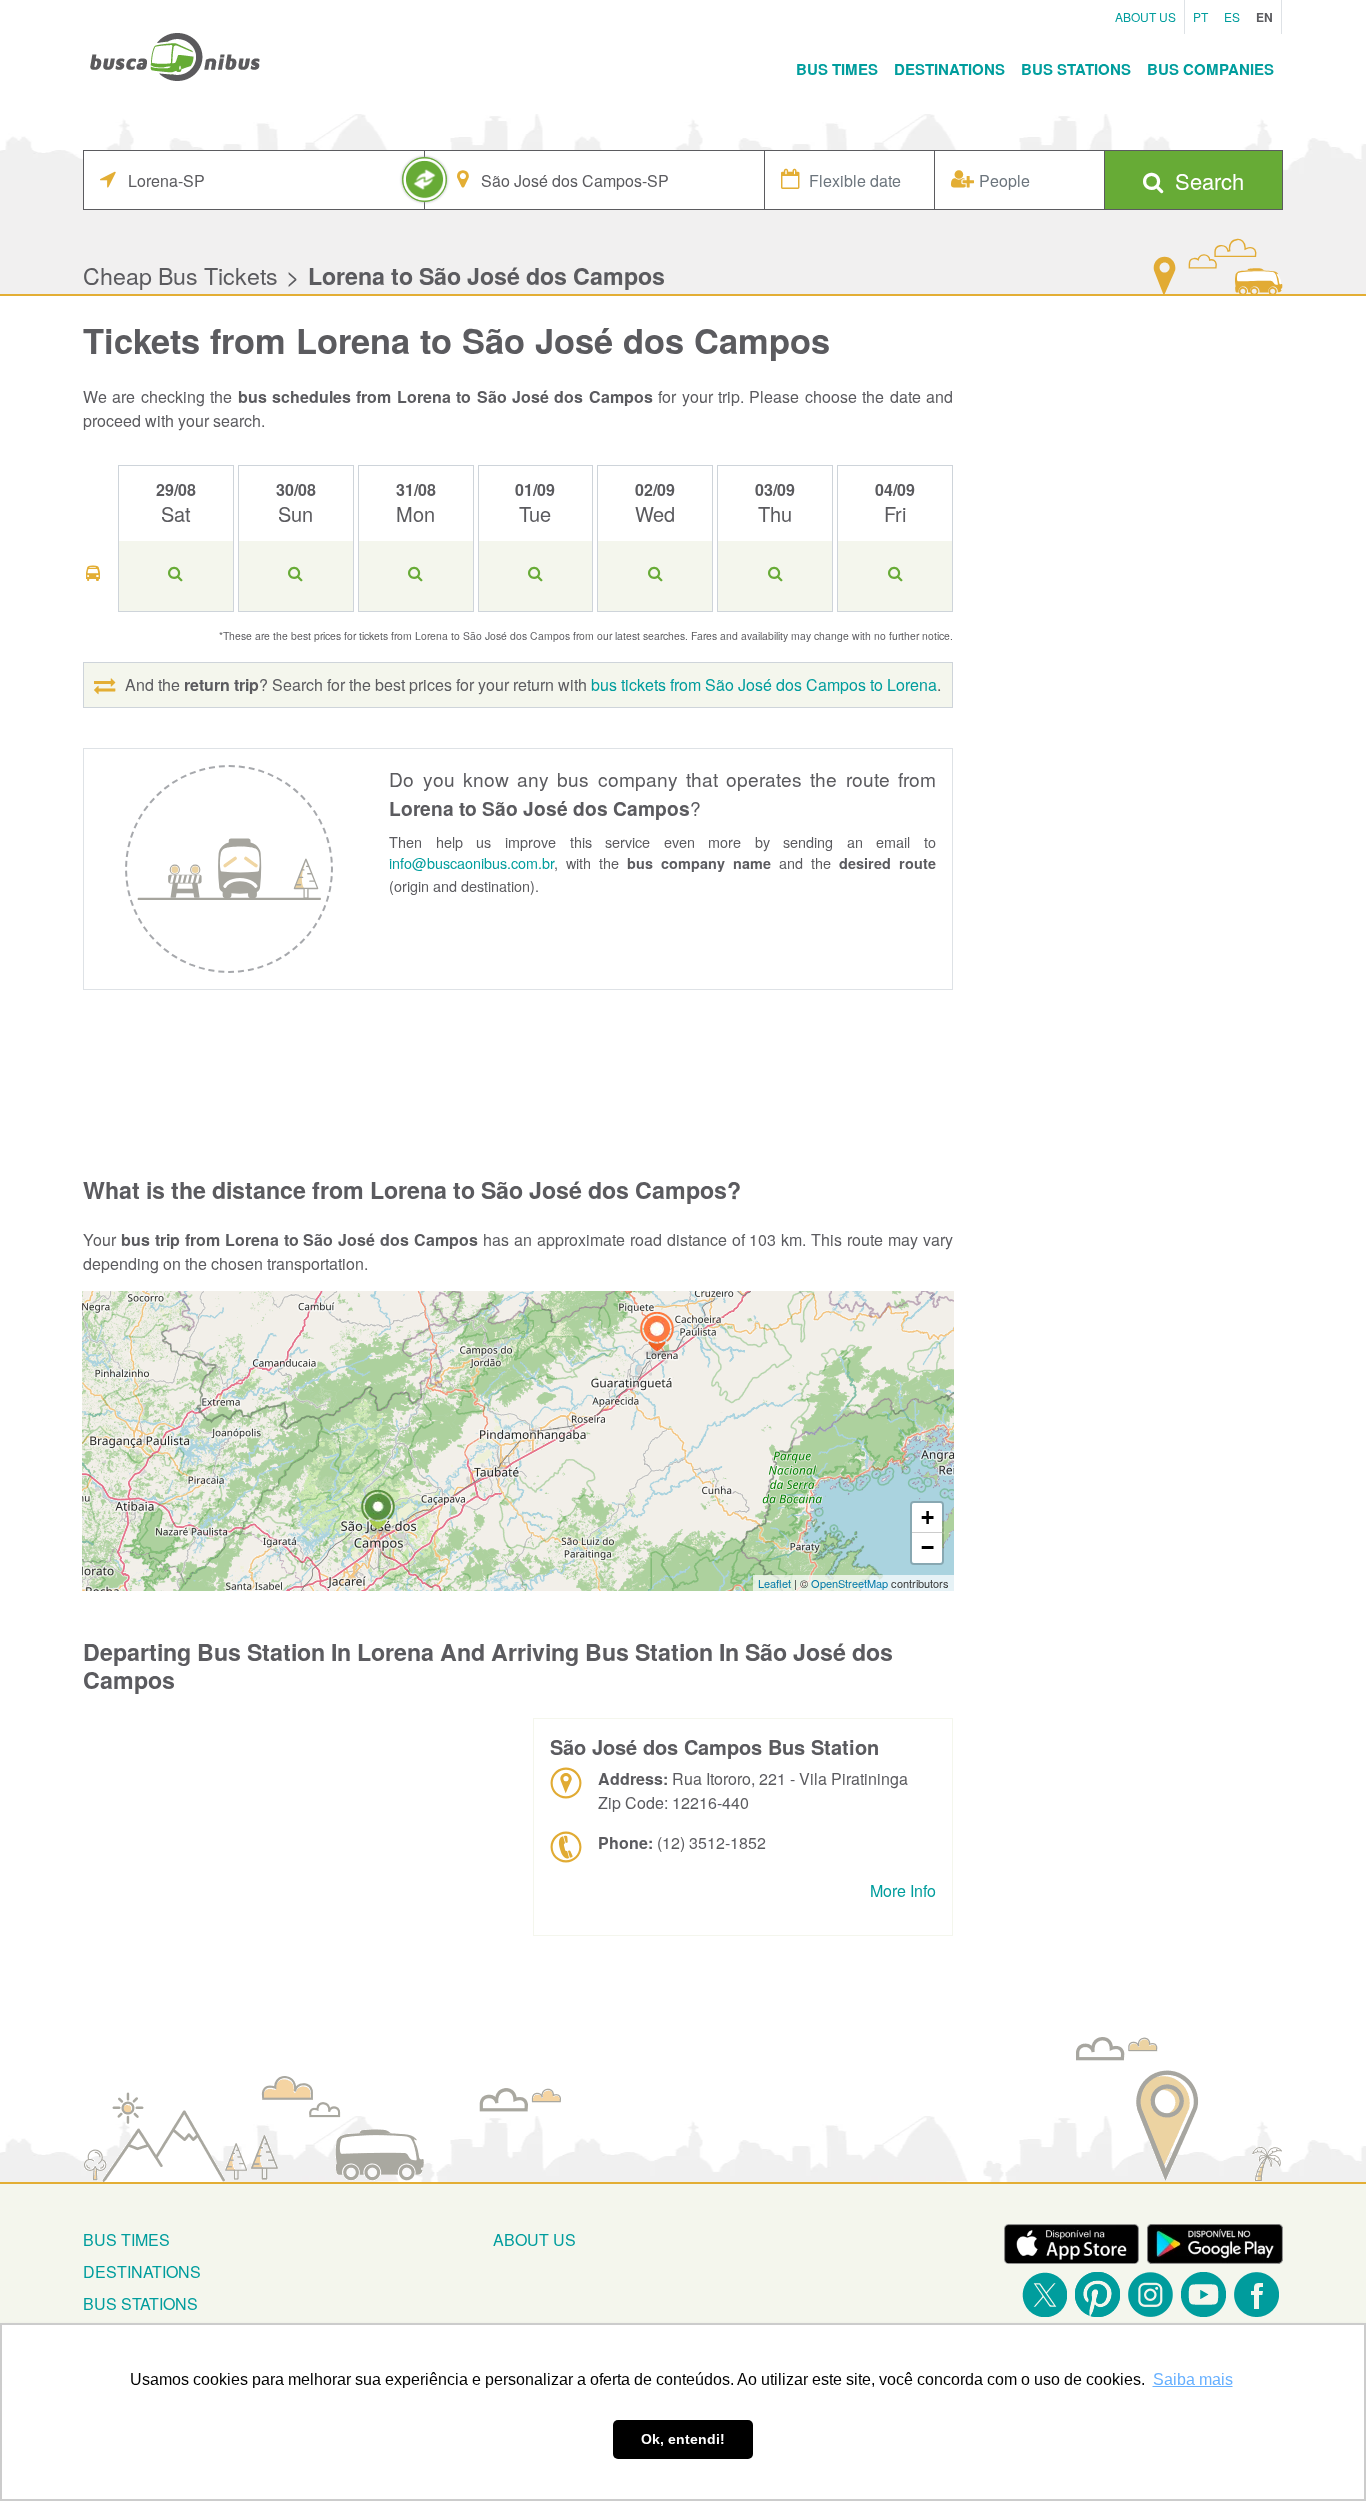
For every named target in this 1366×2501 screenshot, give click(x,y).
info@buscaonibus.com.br (471, 862)
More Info (903, 1890)
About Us (1145, 16)
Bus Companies (1210, 69)
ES (1232, 16)
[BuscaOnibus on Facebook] (1256, 2294)
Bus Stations (1076, 69)
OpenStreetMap (849, 1583)
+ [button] (927, 1517)
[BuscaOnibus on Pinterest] (1097, 2294)
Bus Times (837, 69)
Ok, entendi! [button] (683, 2439)
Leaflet (774, 1583)
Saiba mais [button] (1193, 2379)
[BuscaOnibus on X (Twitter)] (1044, 2294)
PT (1200, 16)
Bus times (126, 2239)
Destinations (949, 69)
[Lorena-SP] (657, 1334)
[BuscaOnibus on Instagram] (1150, 2294)
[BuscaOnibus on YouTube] (1203, 2294)
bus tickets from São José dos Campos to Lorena (764, 684)
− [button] (927, 1547)
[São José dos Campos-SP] (378, 1512)
